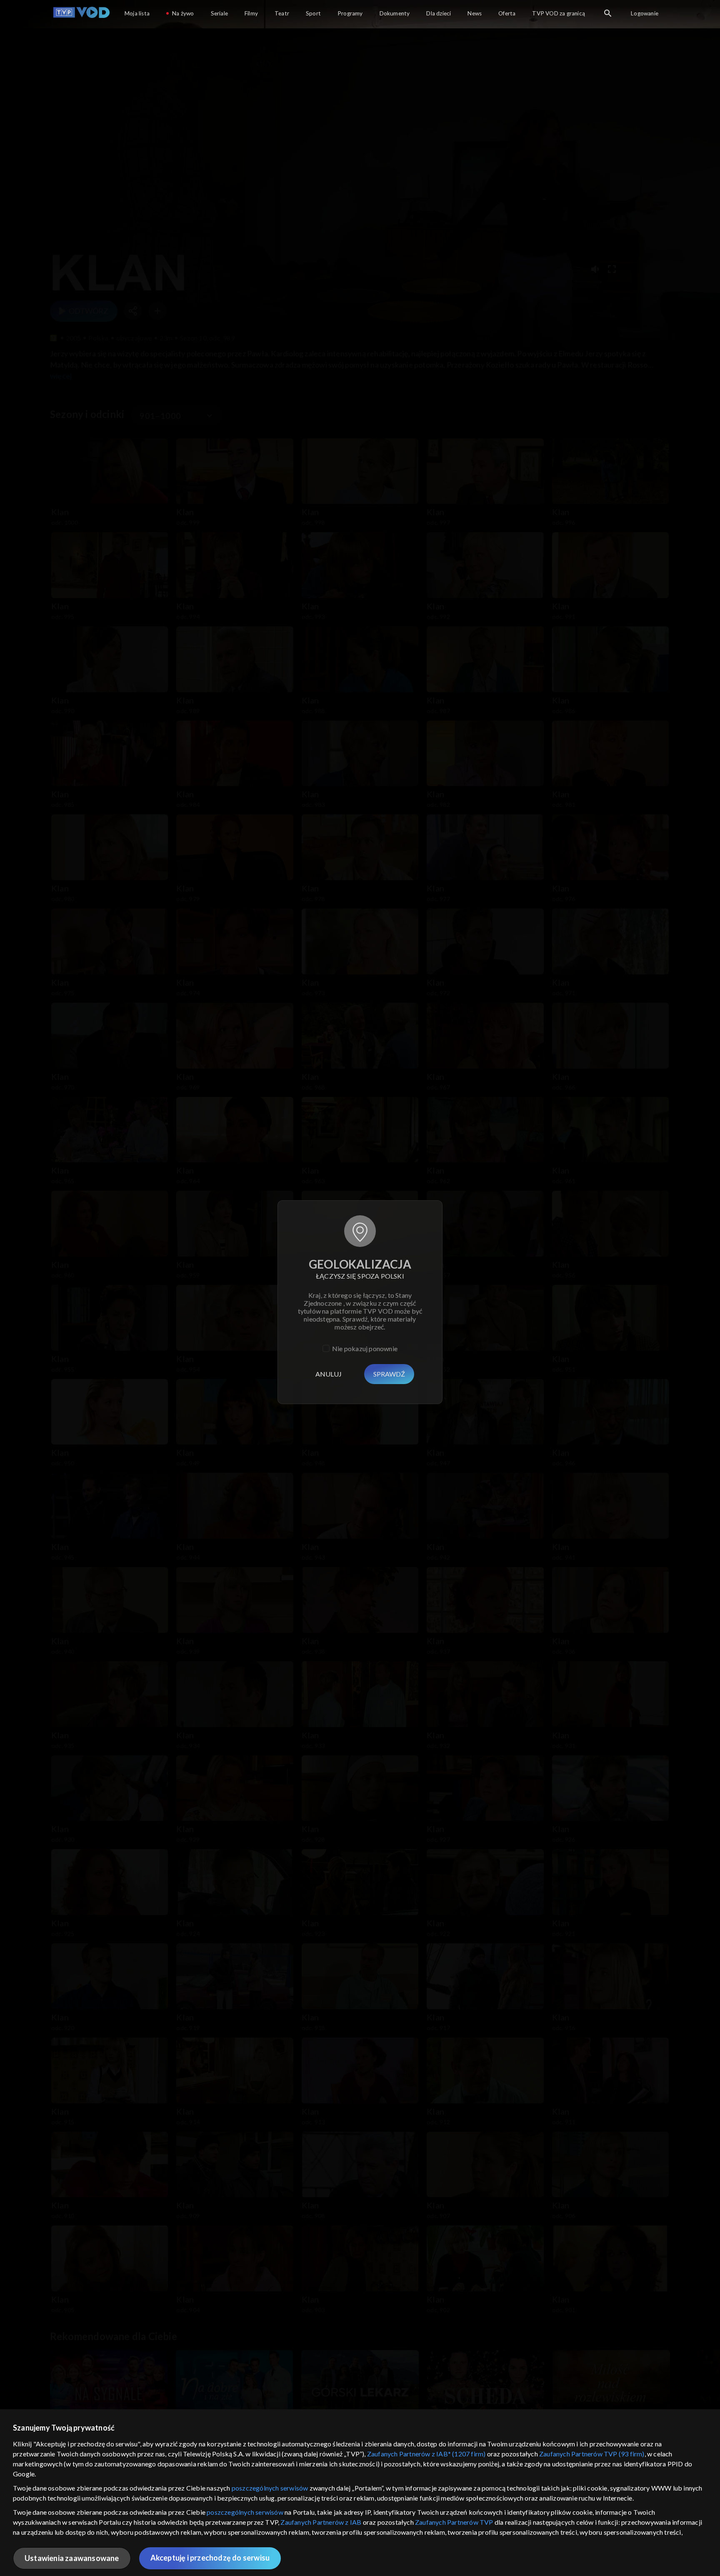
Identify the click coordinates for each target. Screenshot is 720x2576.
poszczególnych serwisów (270, 2488)
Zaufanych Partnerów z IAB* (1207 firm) (426, 2454)
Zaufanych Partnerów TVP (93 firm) (592, 2454)
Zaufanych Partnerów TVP (454, 2522)
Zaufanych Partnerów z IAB (321, 2522)
